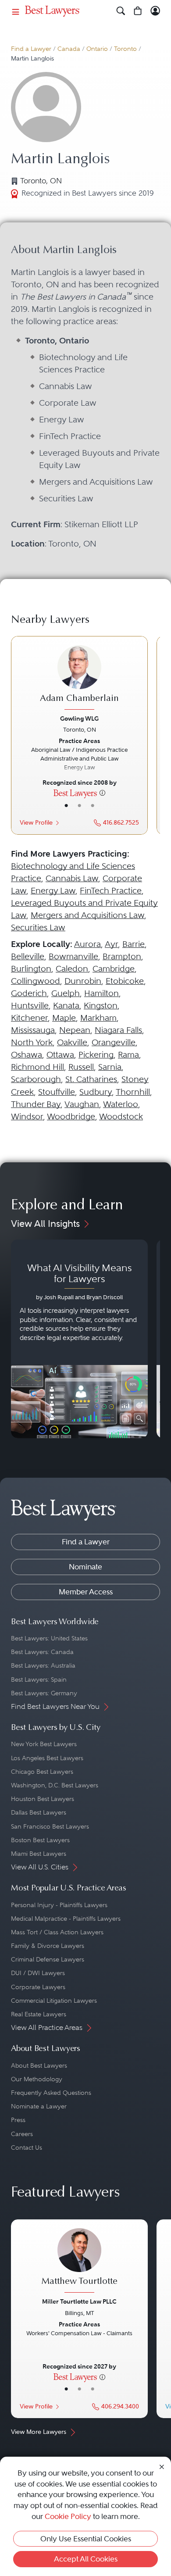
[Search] (121, 11)
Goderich (29, 993)
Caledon (72, 969)
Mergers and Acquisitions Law (87, 915)
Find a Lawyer (31, 49)
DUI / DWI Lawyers (38, 1973)
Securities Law (38, 927)
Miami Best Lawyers (39, 1854)
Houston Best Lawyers (43, 1799)
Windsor (27, 1117)
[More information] (102, 793)
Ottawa (60, 1055)
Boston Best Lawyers (40, 1840)
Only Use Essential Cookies (86, 2539)
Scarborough (36, 1079)
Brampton (122, 956)
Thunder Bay (36, 1104)
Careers (22, 2134)
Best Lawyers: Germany (44, 1693)
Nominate (85, 1567)
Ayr (111, 944)
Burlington (31, 969)
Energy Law (53, 891)
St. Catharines (91, 1079)
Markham (98, 1018)
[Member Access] (155, 11)
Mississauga (33, 1030)
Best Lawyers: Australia (43, 1665)
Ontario (97, 49)
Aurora (87, 944)
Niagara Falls (118, 1030)
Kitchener (29, 1018)
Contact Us (27, 2147)
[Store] (138, 11)
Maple (64, 1018)
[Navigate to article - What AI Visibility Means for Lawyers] (79, 1339)
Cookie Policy (68, 2516)
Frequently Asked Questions (51, 2093)
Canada (69, 49)
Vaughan (82, 1104)
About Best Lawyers (39, 2065)
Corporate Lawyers (38, 1987)
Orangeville (114, 1042)
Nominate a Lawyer (39, 2106)
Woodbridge (71, 1117)
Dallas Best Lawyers (39, 1812)
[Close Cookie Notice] (162, 2467)
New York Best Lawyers (44, 1744)
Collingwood (36, 981)
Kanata (66, 1006)
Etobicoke (125, 981)
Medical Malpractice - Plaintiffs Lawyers (66, 1919)
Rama (128, 1055)
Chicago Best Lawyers (42, 1772)
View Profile (36, 823)
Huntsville (30, 1006)
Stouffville (57, 1092)
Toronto (125, 49)
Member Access (86, 1592)
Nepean (75, 1030)
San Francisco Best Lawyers (50, 1826)
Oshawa (27, 1055)
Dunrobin (83, 981)
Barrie (134, 944)
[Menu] (16, 11)
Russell (81, 1067)
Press (18, 2120)
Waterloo (121, 1104)
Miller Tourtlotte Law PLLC (79, 2301)
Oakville (72, 1042)
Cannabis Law (72, 878)
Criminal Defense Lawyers (48, 1959)
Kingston (101, 1006)
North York (32, 1042)
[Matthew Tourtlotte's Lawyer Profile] (79, 2262)
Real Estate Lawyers (39, 2014)
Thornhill (133, 1092)
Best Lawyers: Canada (42, 1652)
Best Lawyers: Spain (39, 1679)
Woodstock (121, 1117)
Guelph (66, 993)
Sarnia (110, 1067)
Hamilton (102, 993)
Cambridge (114, 969)
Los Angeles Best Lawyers (47, 1758)
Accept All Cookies (86, 2559)
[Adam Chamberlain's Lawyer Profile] (79, 679)
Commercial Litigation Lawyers (54, 2001)
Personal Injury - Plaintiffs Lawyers (59, 1905)
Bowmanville (73, 956)
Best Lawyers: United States (49, 1638)
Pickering (96, 1055)
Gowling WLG (79, 718)
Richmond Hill (37, 1067)
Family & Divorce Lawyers (48, 1946)
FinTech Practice (111, 891)
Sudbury (96, 1092)
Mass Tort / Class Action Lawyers (57, 1932)
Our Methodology (37, 2079)
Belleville (28, 956)
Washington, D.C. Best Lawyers (55, 1785)
